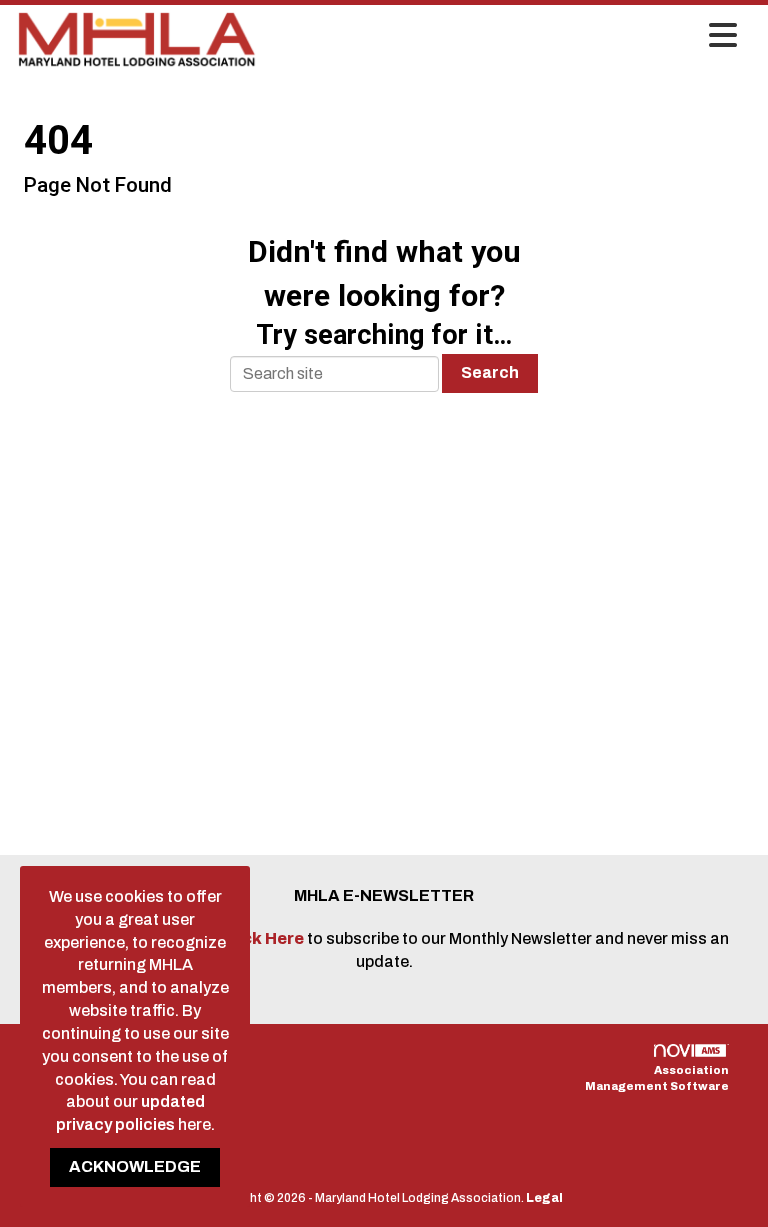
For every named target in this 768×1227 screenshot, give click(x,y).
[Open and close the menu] (503, 37)
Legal (544, 1198)
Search (490, 372)
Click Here (263, 938)
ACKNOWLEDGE (135, 1166)
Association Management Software (657, 1078)
